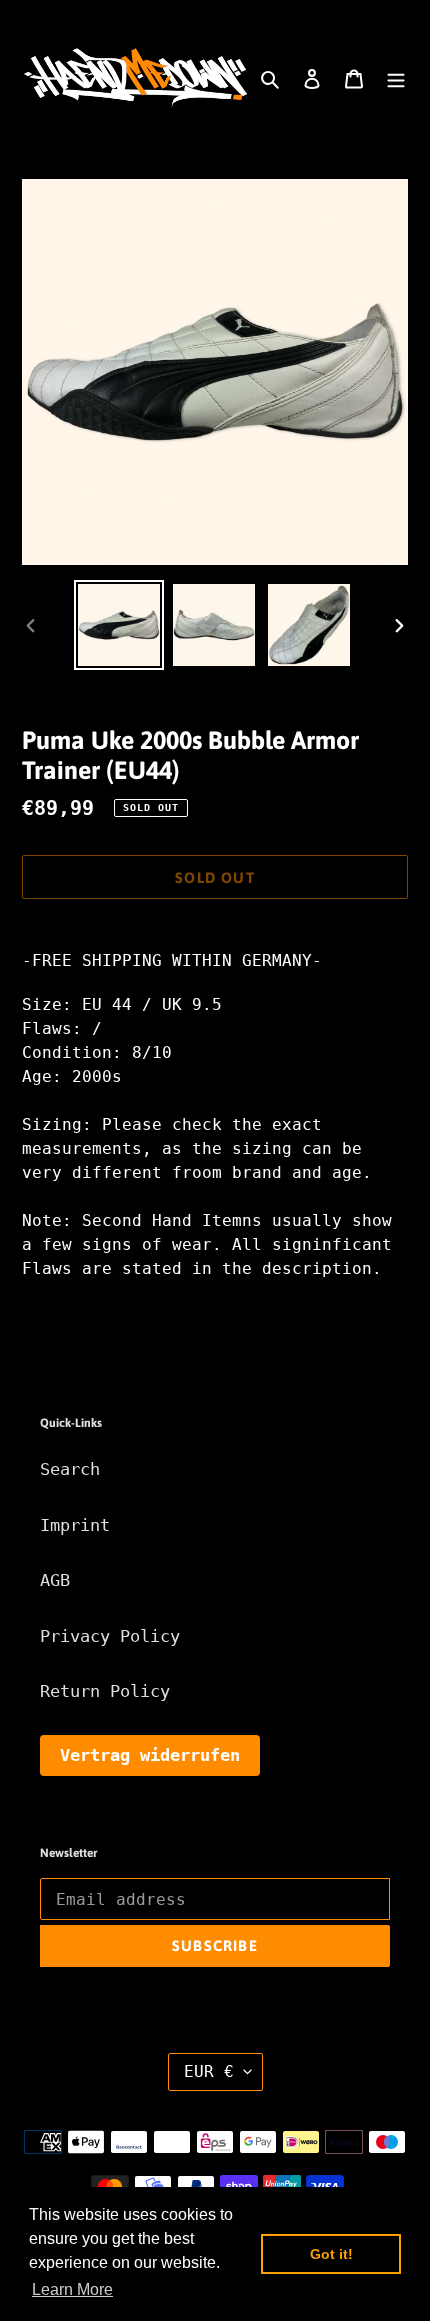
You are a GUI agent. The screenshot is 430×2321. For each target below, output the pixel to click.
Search (70, 1469)
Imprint (75, 1525)
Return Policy (105, 1691)
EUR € (209, 2071)
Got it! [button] (331, 2254)
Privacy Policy (110, 1636)
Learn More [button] (72, 2289)
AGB (55, 1580)
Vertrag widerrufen (150, 1755)
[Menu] (396, 78)
